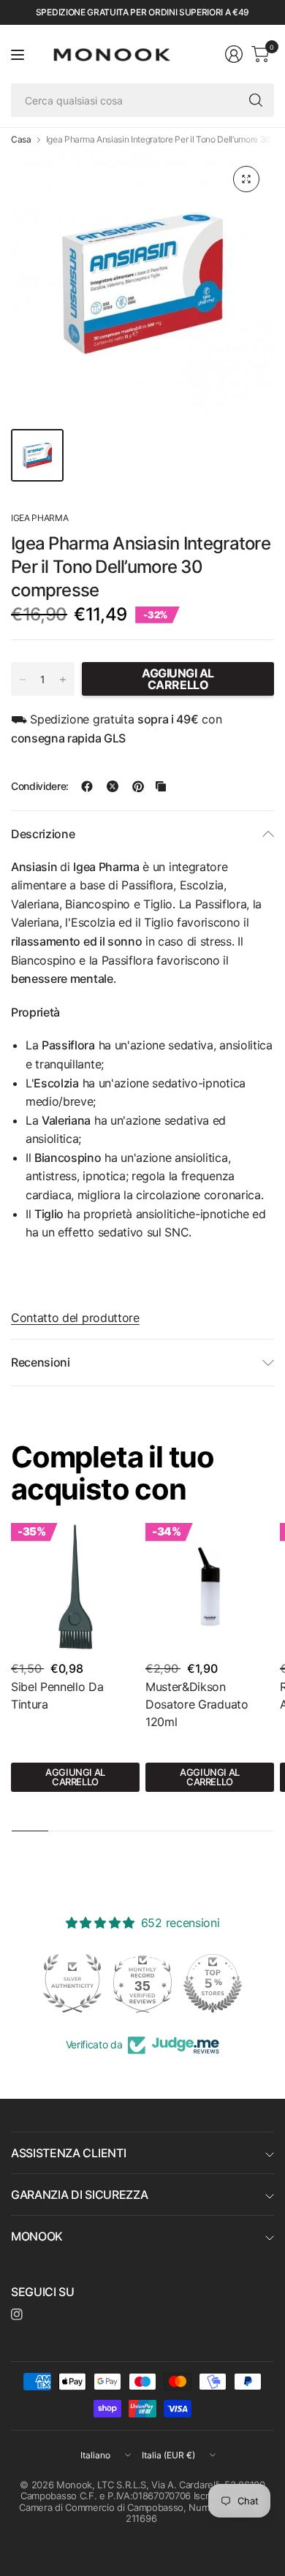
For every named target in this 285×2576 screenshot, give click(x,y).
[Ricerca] (256, 100)
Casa (21, 140)
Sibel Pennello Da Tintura (57, 1695)
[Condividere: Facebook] (87, 786)
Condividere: (40, 786)
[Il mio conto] (234, 54)
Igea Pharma (39, 518)
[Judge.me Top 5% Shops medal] (142, 1983)
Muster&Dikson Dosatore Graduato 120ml (197, 1704)
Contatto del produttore (75, 1318)
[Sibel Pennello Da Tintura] (75, 1587)
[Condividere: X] (113, 786)
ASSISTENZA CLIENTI (68, 2153)
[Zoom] (246, 179)
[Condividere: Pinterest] (138, 786)
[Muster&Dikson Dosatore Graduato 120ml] (210, 1587)
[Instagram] (17, 2314)
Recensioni (41, 1362)
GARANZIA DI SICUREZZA (79, 2195)
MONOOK (37, 2236)
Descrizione (43, 834)
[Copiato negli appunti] (161, 786)
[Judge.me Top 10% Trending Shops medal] (213, 1983)
